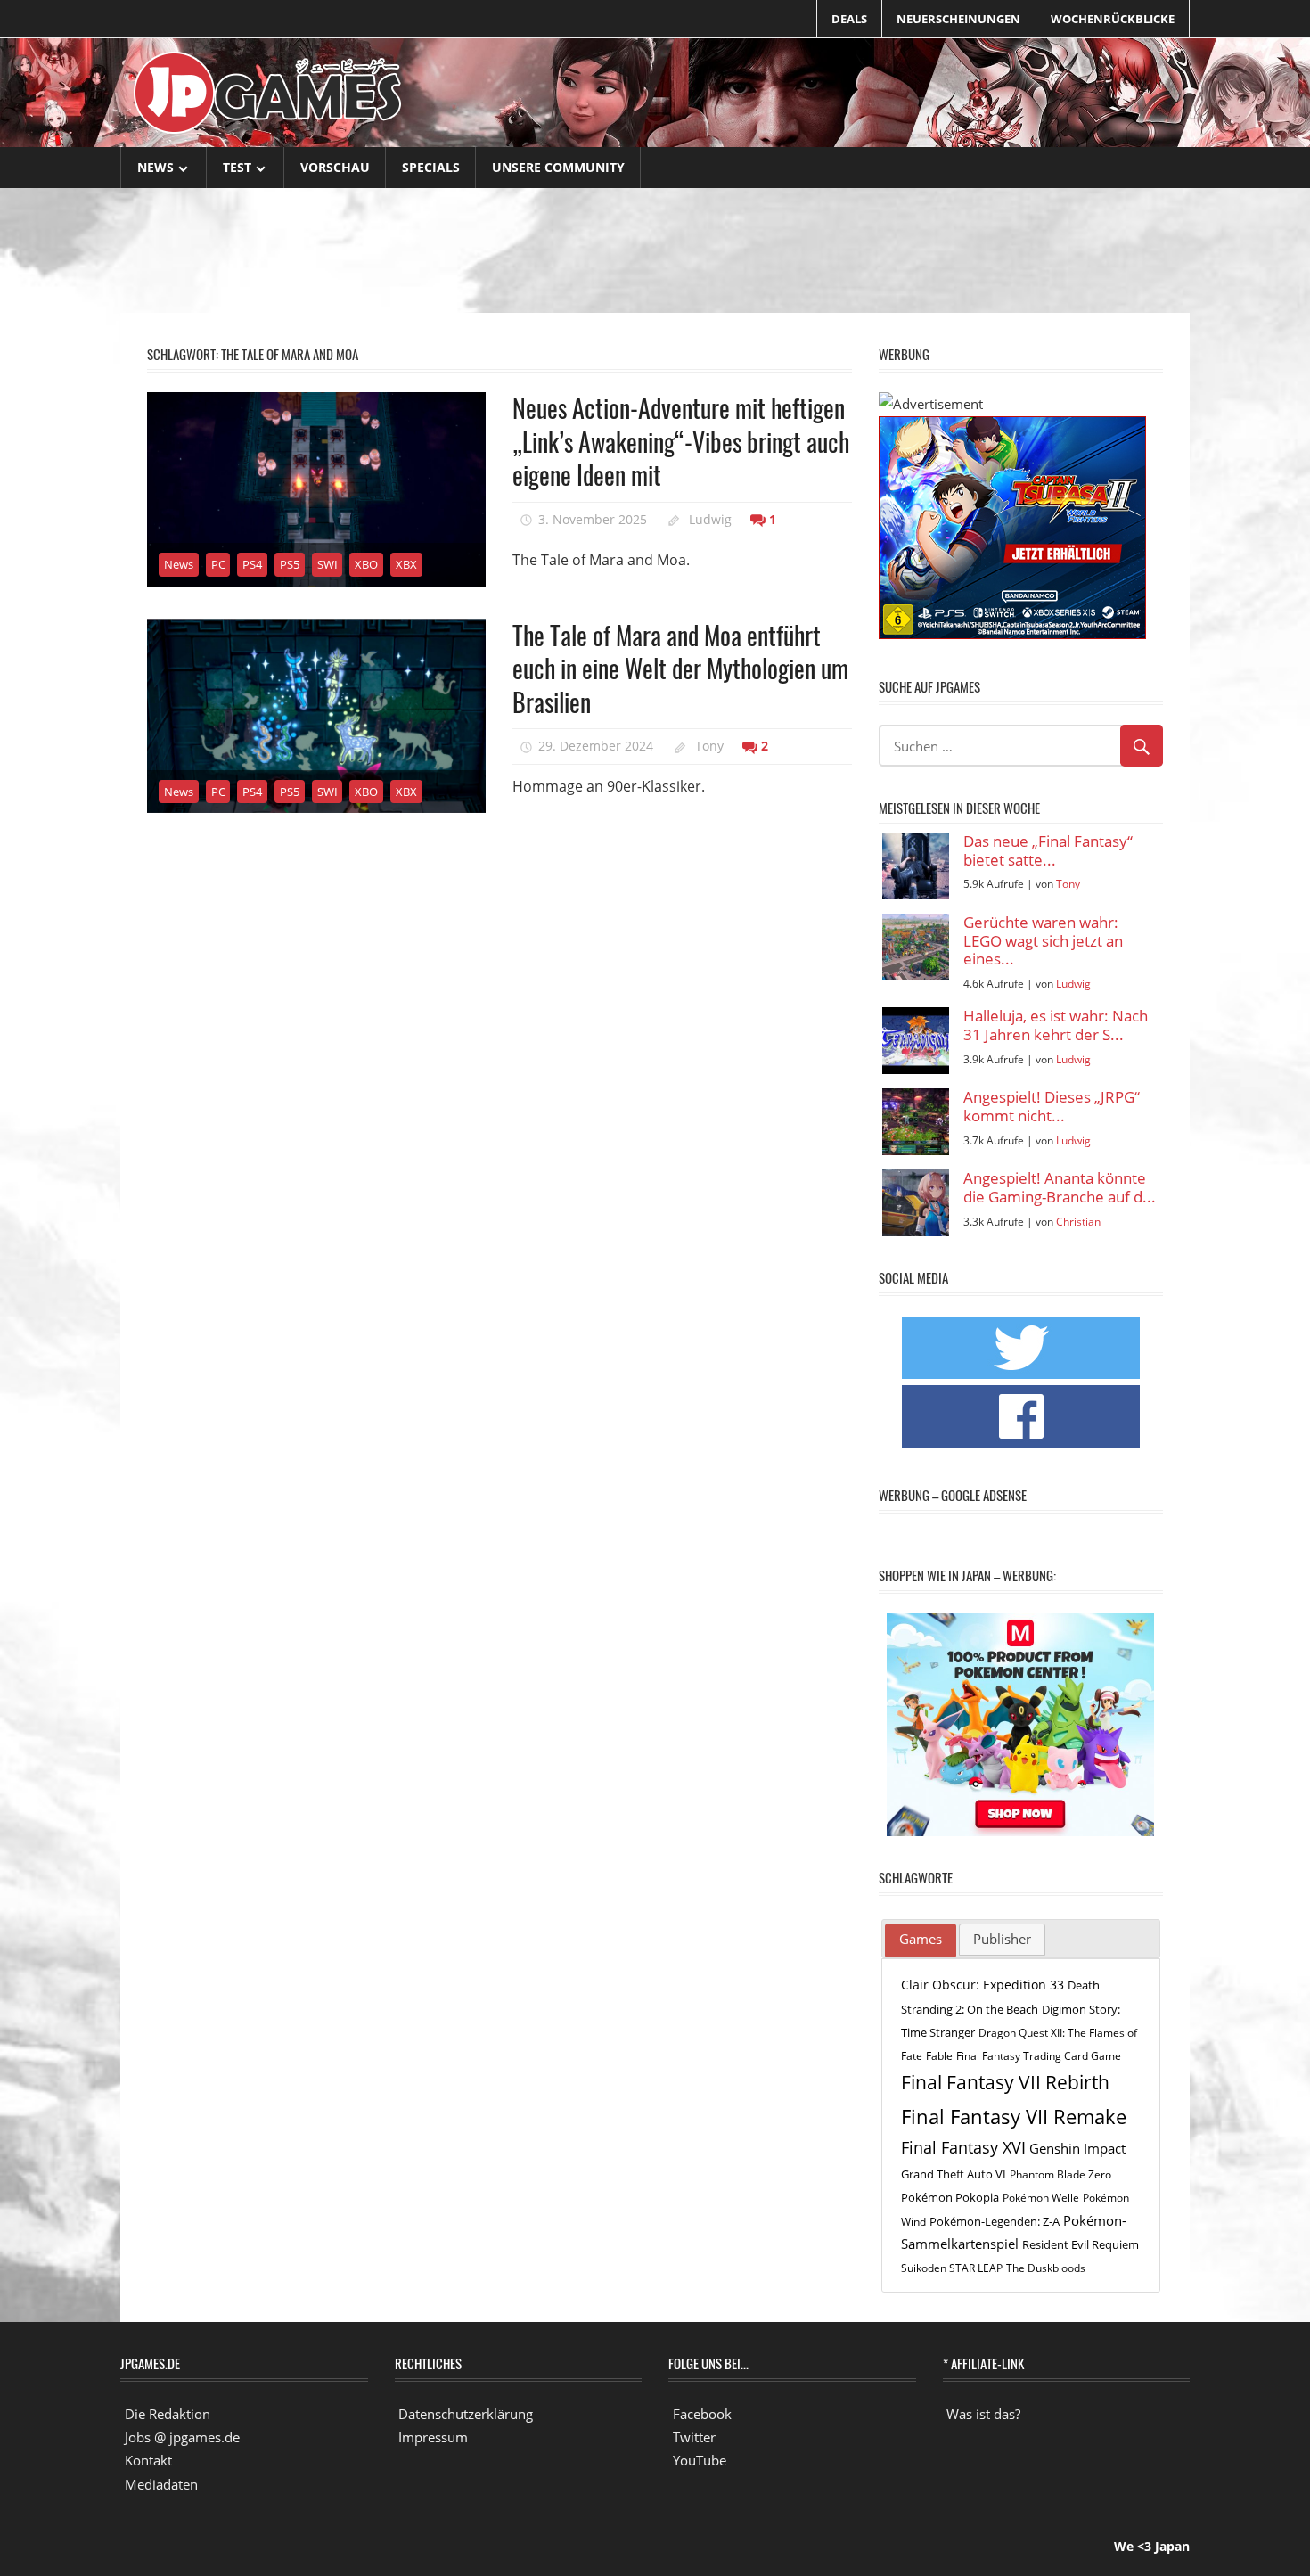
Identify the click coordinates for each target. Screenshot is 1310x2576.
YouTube (700, 2460)
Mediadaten (161, 2484)
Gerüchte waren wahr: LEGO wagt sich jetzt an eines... (1043, 941)
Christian (1078, 1222)
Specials (431, 167)
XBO (366, 564)
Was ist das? (983, 2414)
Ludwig (710, 519)
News (156, 167)
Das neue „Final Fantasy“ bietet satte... (1048, 851)
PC (218, 564)
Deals (849, 19)
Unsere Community (558, 167)
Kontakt (148, 2460)
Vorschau (335, 167)
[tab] (921, 1940)
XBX (406, 564)
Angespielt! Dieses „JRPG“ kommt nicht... (1052, 1107)
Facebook (702, 2414)
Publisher (1002, 1939)
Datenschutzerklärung (466, 2414)
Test (237, 167)
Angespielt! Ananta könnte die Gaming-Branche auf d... (1060, 1188)
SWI (327, 564)
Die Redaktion (168, 2414)
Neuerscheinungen (958, 19)
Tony (709, 746)
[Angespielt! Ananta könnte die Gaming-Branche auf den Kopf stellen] (916, 1203)
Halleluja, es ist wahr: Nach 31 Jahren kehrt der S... (1056, 1025)
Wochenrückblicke (1113, 19)
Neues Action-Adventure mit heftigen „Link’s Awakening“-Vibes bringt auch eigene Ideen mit (681, 441)
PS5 (290, 564)
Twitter (694, 2437)
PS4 (252, 564)
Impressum (433, 2437)
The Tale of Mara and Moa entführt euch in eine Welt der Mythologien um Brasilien (680, 669)
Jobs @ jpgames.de (182, 2437)
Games (921, 1939)
